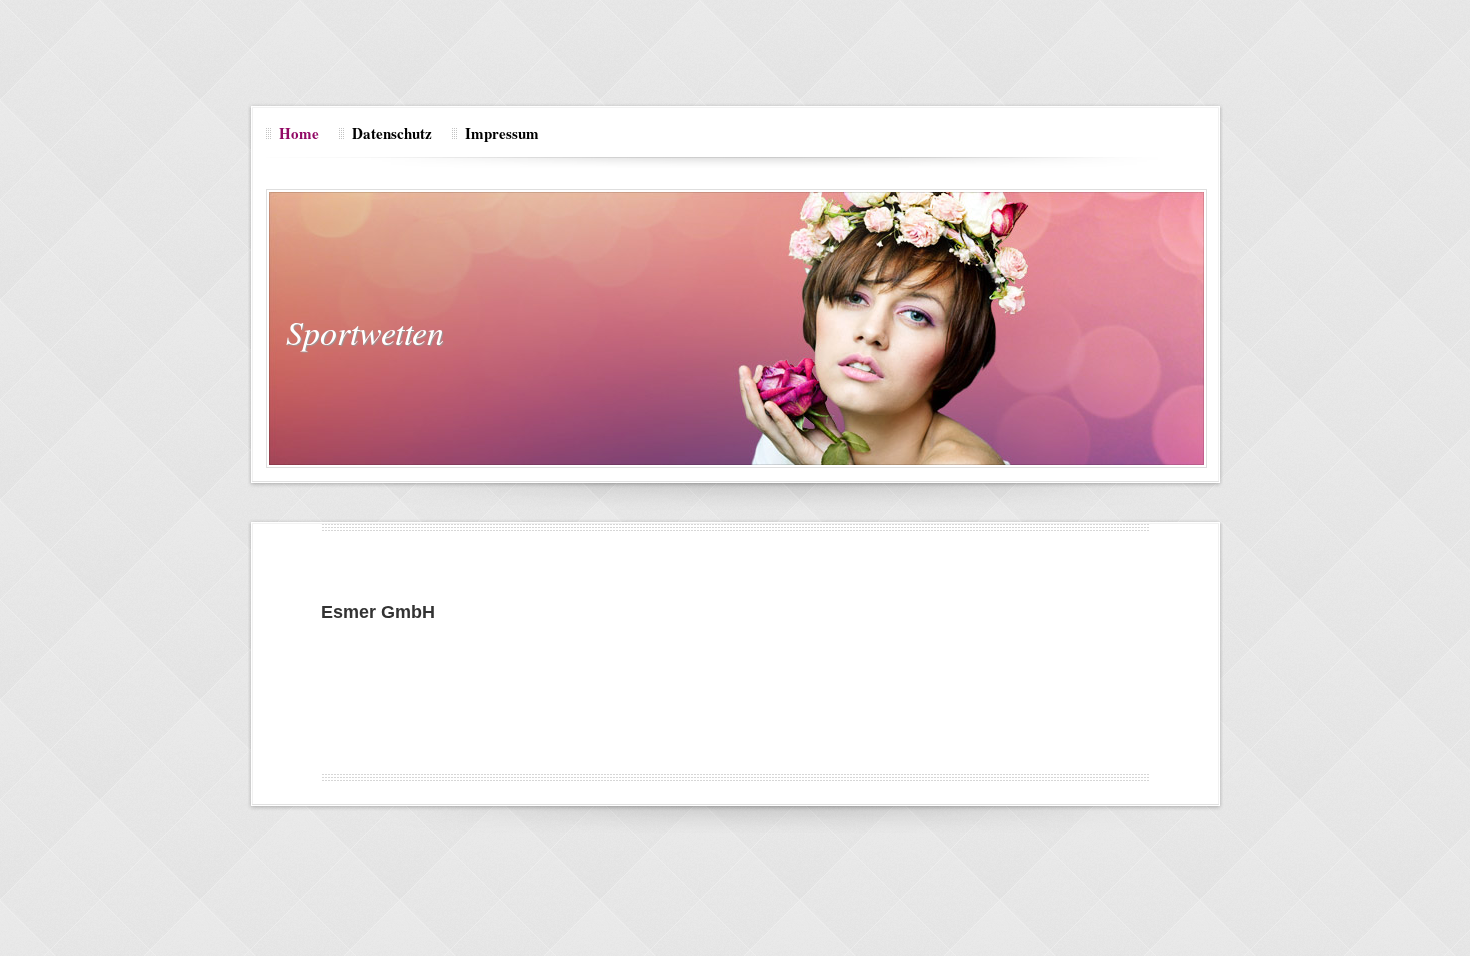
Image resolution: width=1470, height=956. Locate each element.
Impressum (502, 133)
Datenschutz (392, 133)
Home (299, 133)
